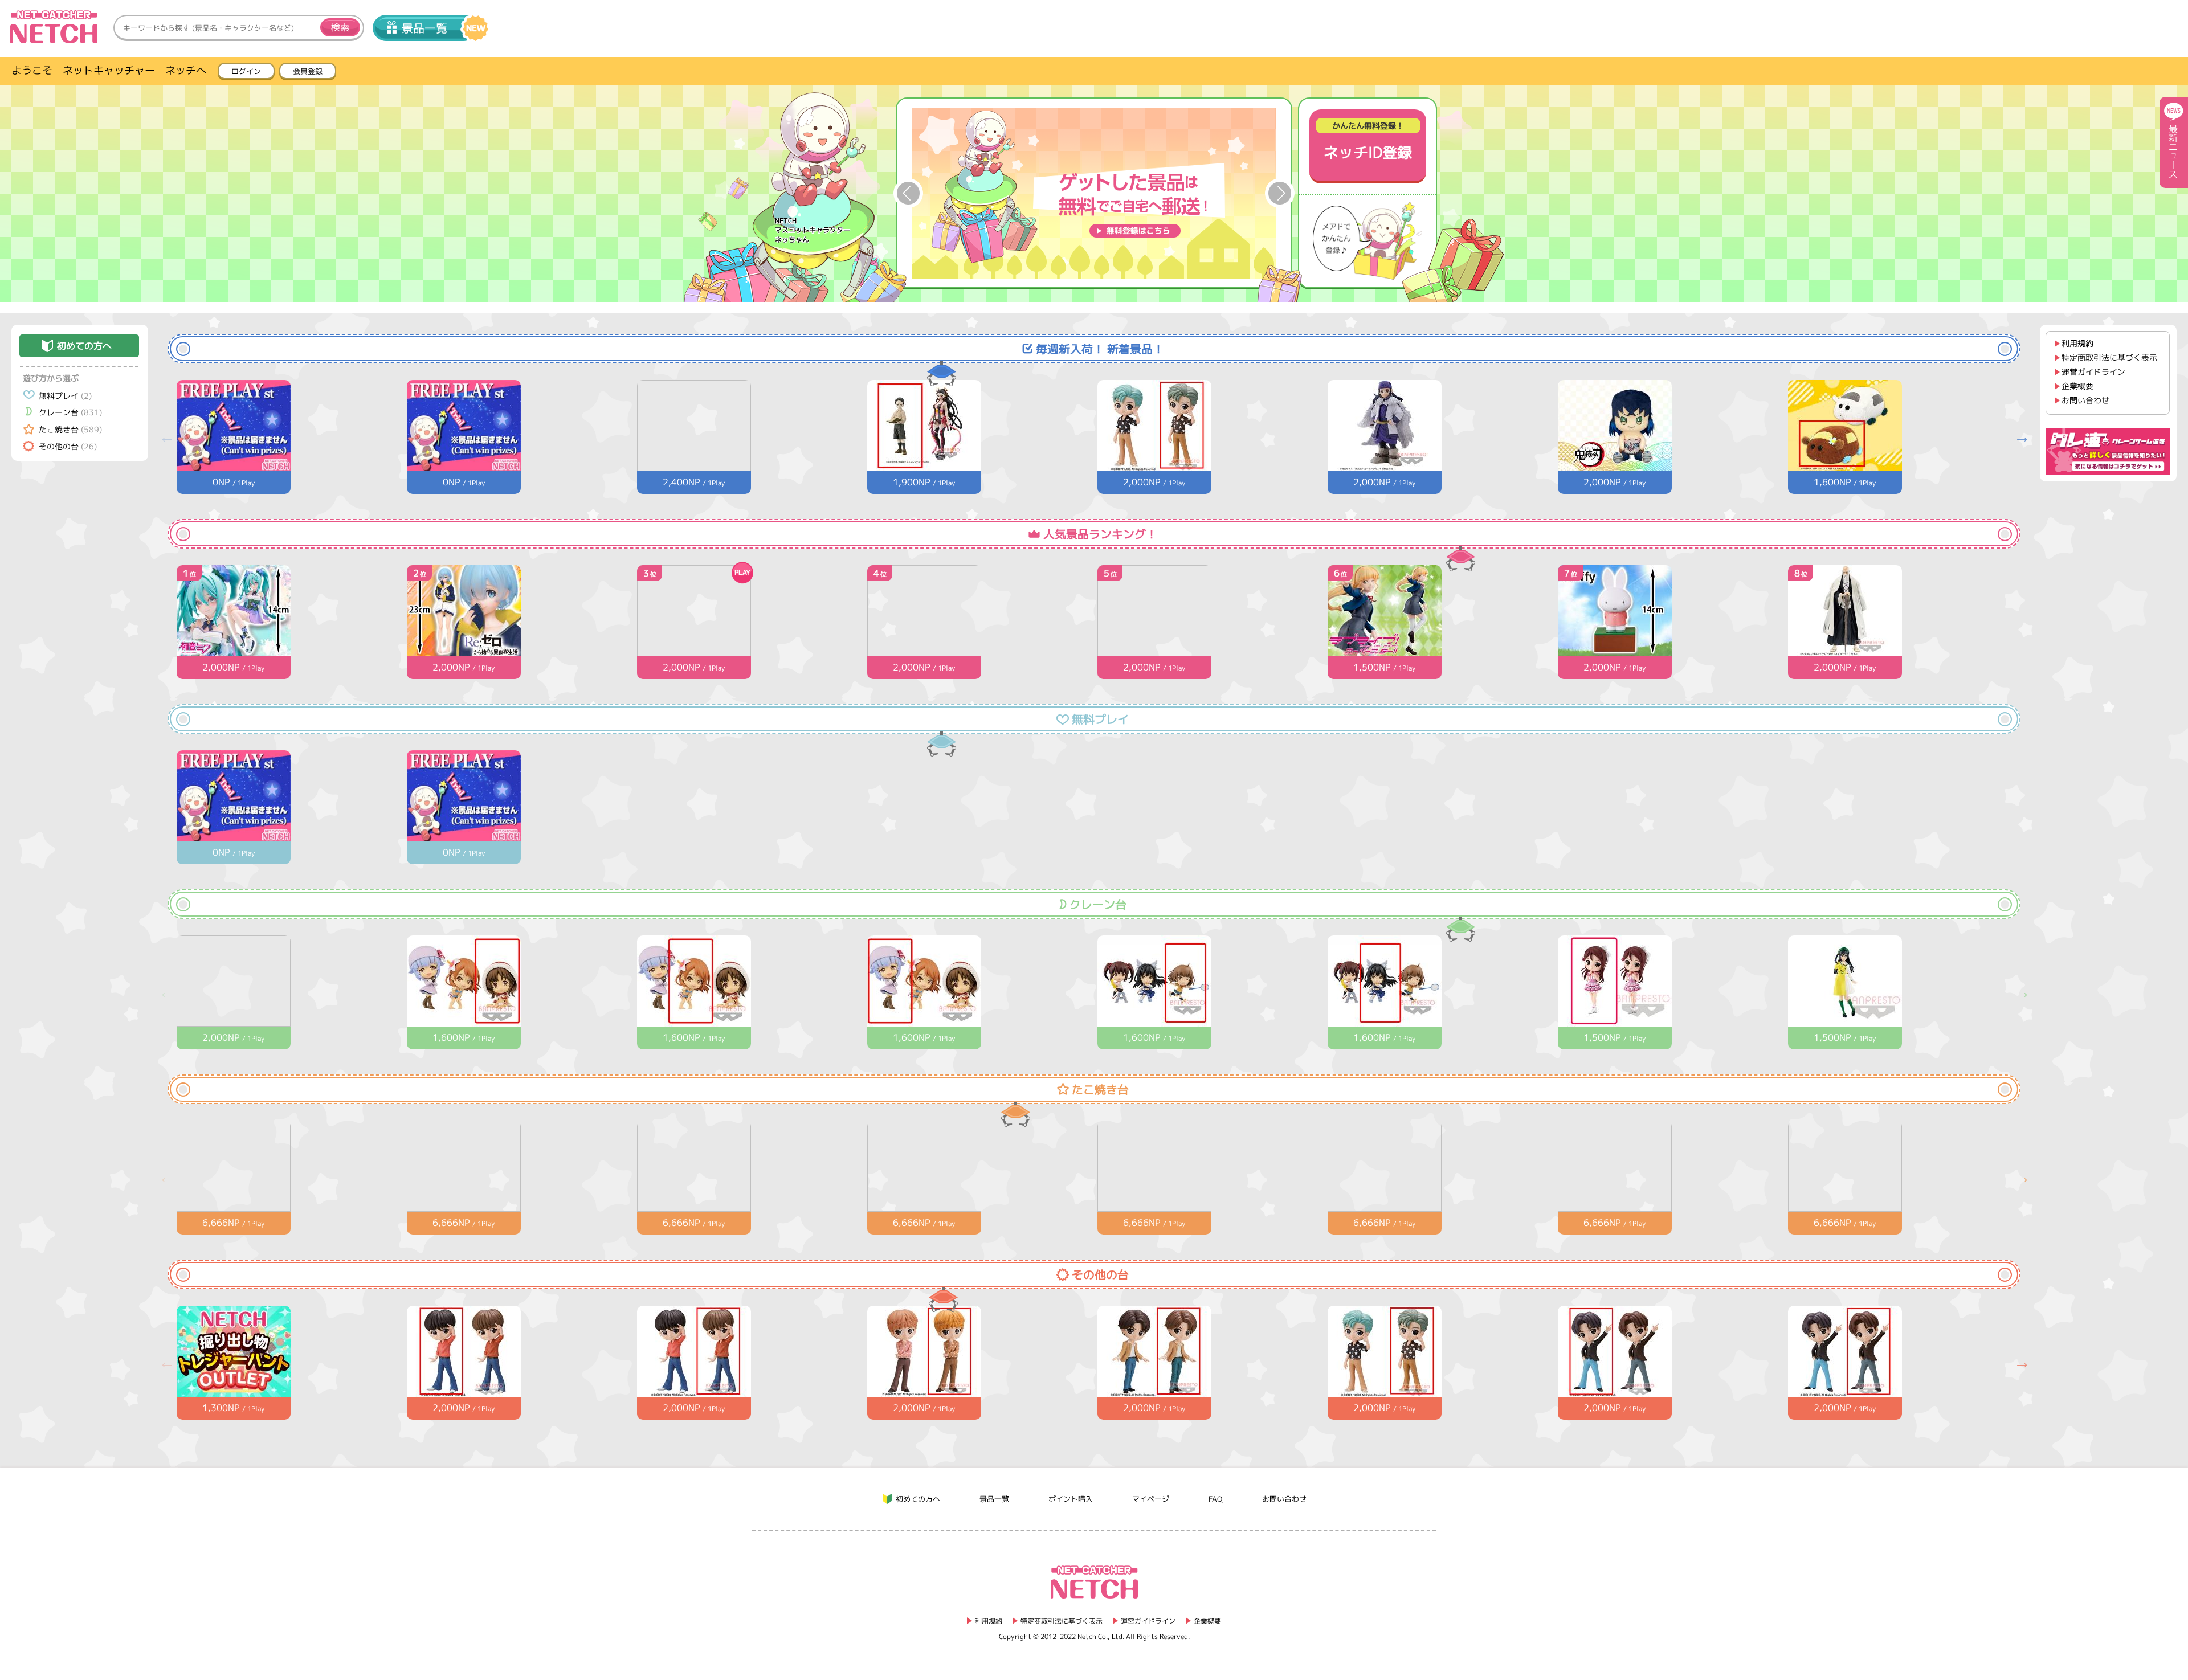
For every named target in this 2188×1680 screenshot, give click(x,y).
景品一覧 (424, 28)
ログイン (246, 71)
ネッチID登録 (1368, 141)
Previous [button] (908, 193)
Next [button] (1280, 193)
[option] (1094, 193)
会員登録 (308, 71)
